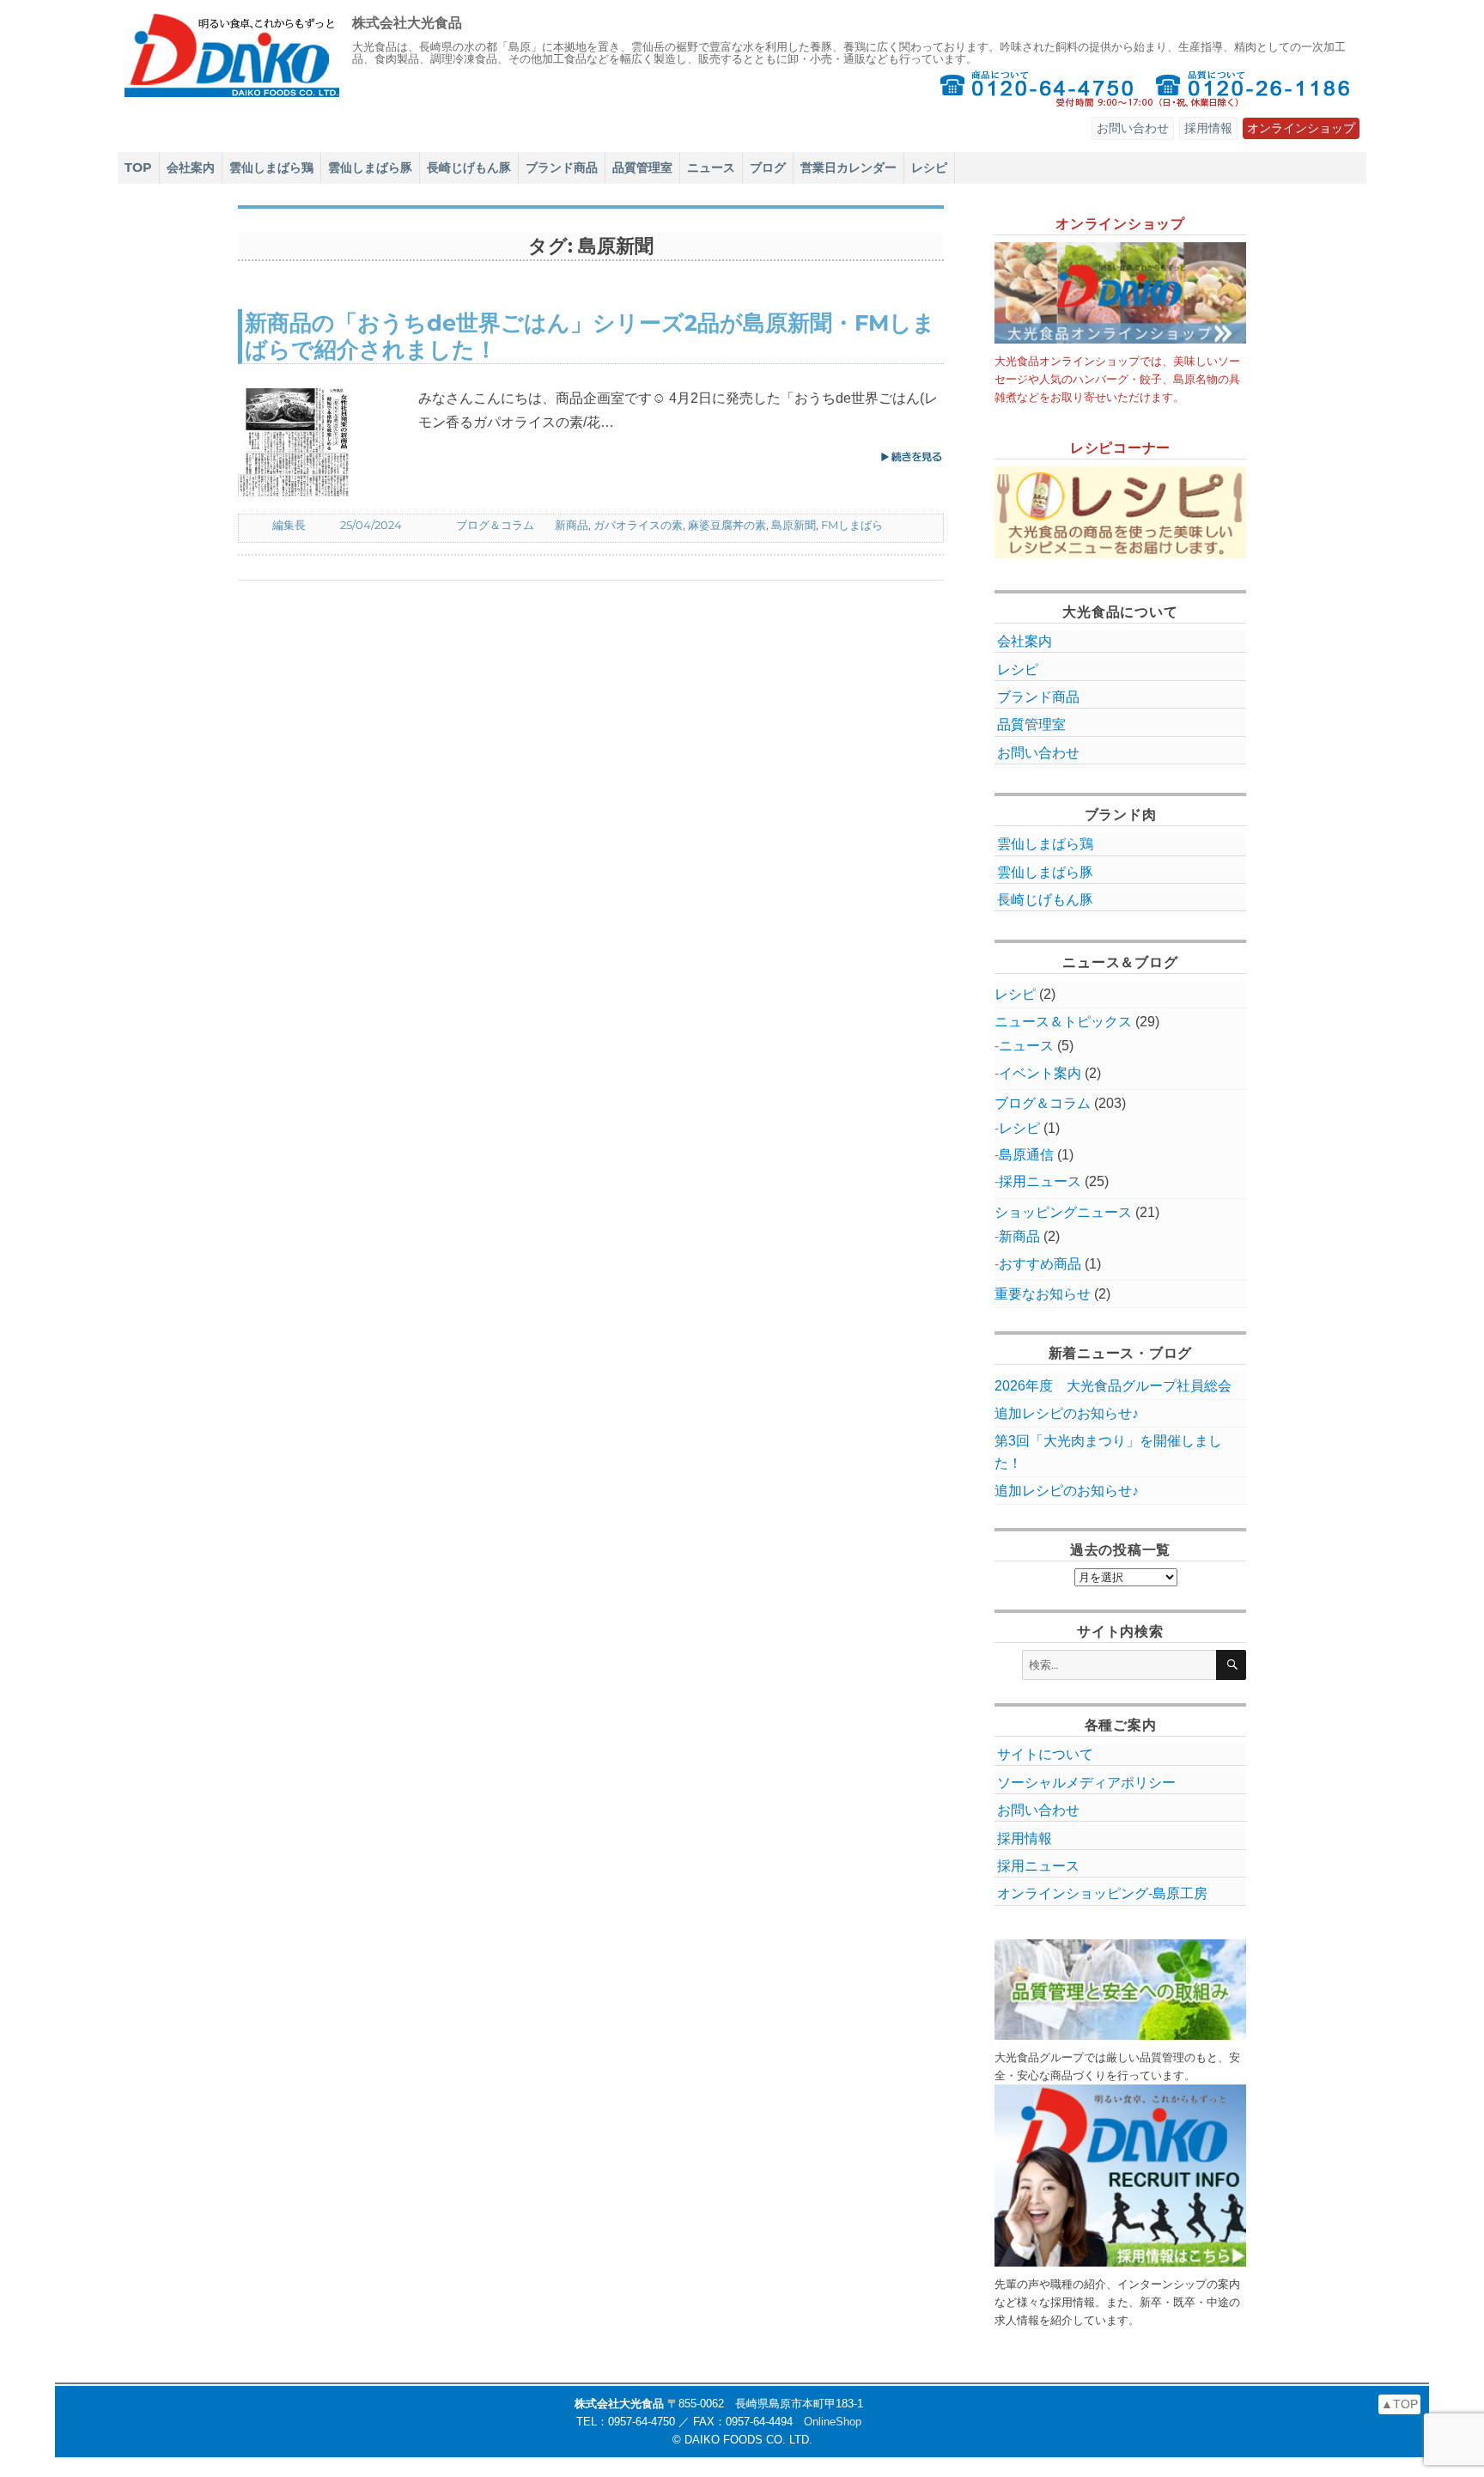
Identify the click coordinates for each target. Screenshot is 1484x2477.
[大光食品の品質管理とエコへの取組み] (1121, 1990)
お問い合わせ (1133, 128)
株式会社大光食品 (407, 23)
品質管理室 (642, 167)
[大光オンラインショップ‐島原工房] (1121, 292)
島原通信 (1026, 1155)
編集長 (289, 525)
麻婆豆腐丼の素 (727, 525)
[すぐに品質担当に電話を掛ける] (1254, 88)
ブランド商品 (562, 167)
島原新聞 (794, 525)
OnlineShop (833, 2422)
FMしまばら (852, 525)
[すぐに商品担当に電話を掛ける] (1037, 88)
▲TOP (1399, 2404)
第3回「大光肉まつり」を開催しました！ (1108, 1452)
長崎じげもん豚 (469, 167)
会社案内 (191, 167)
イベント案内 (1040, 1073)
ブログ (768, 167)
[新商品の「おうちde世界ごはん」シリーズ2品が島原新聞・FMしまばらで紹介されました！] (328, 442)
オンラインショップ (1301, 128)
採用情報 (1208, 128)
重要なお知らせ (1043, 1294)
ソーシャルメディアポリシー (1086, 1783)
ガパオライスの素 (638, 525)
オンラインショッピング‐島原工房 (1102, 1893)
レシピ (929, 167)
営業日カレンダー (848, 167)
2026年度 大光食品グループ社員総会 (1113, 1386)
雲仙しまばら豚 (370, 167)
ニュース (711, 167)
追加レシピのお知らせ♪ (1067, 1413)
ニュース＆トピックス (1063, 1022)
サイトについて (1045, 1754)
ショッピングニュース (1063, 1212)
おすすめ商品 (1040, 1264)
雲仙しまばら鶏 (271, 167)
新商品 (572, 525)
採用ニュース (1040, 1181)
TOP (138, 167)
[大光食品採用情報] (1121, 2175)
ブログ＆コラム (495, 525)
